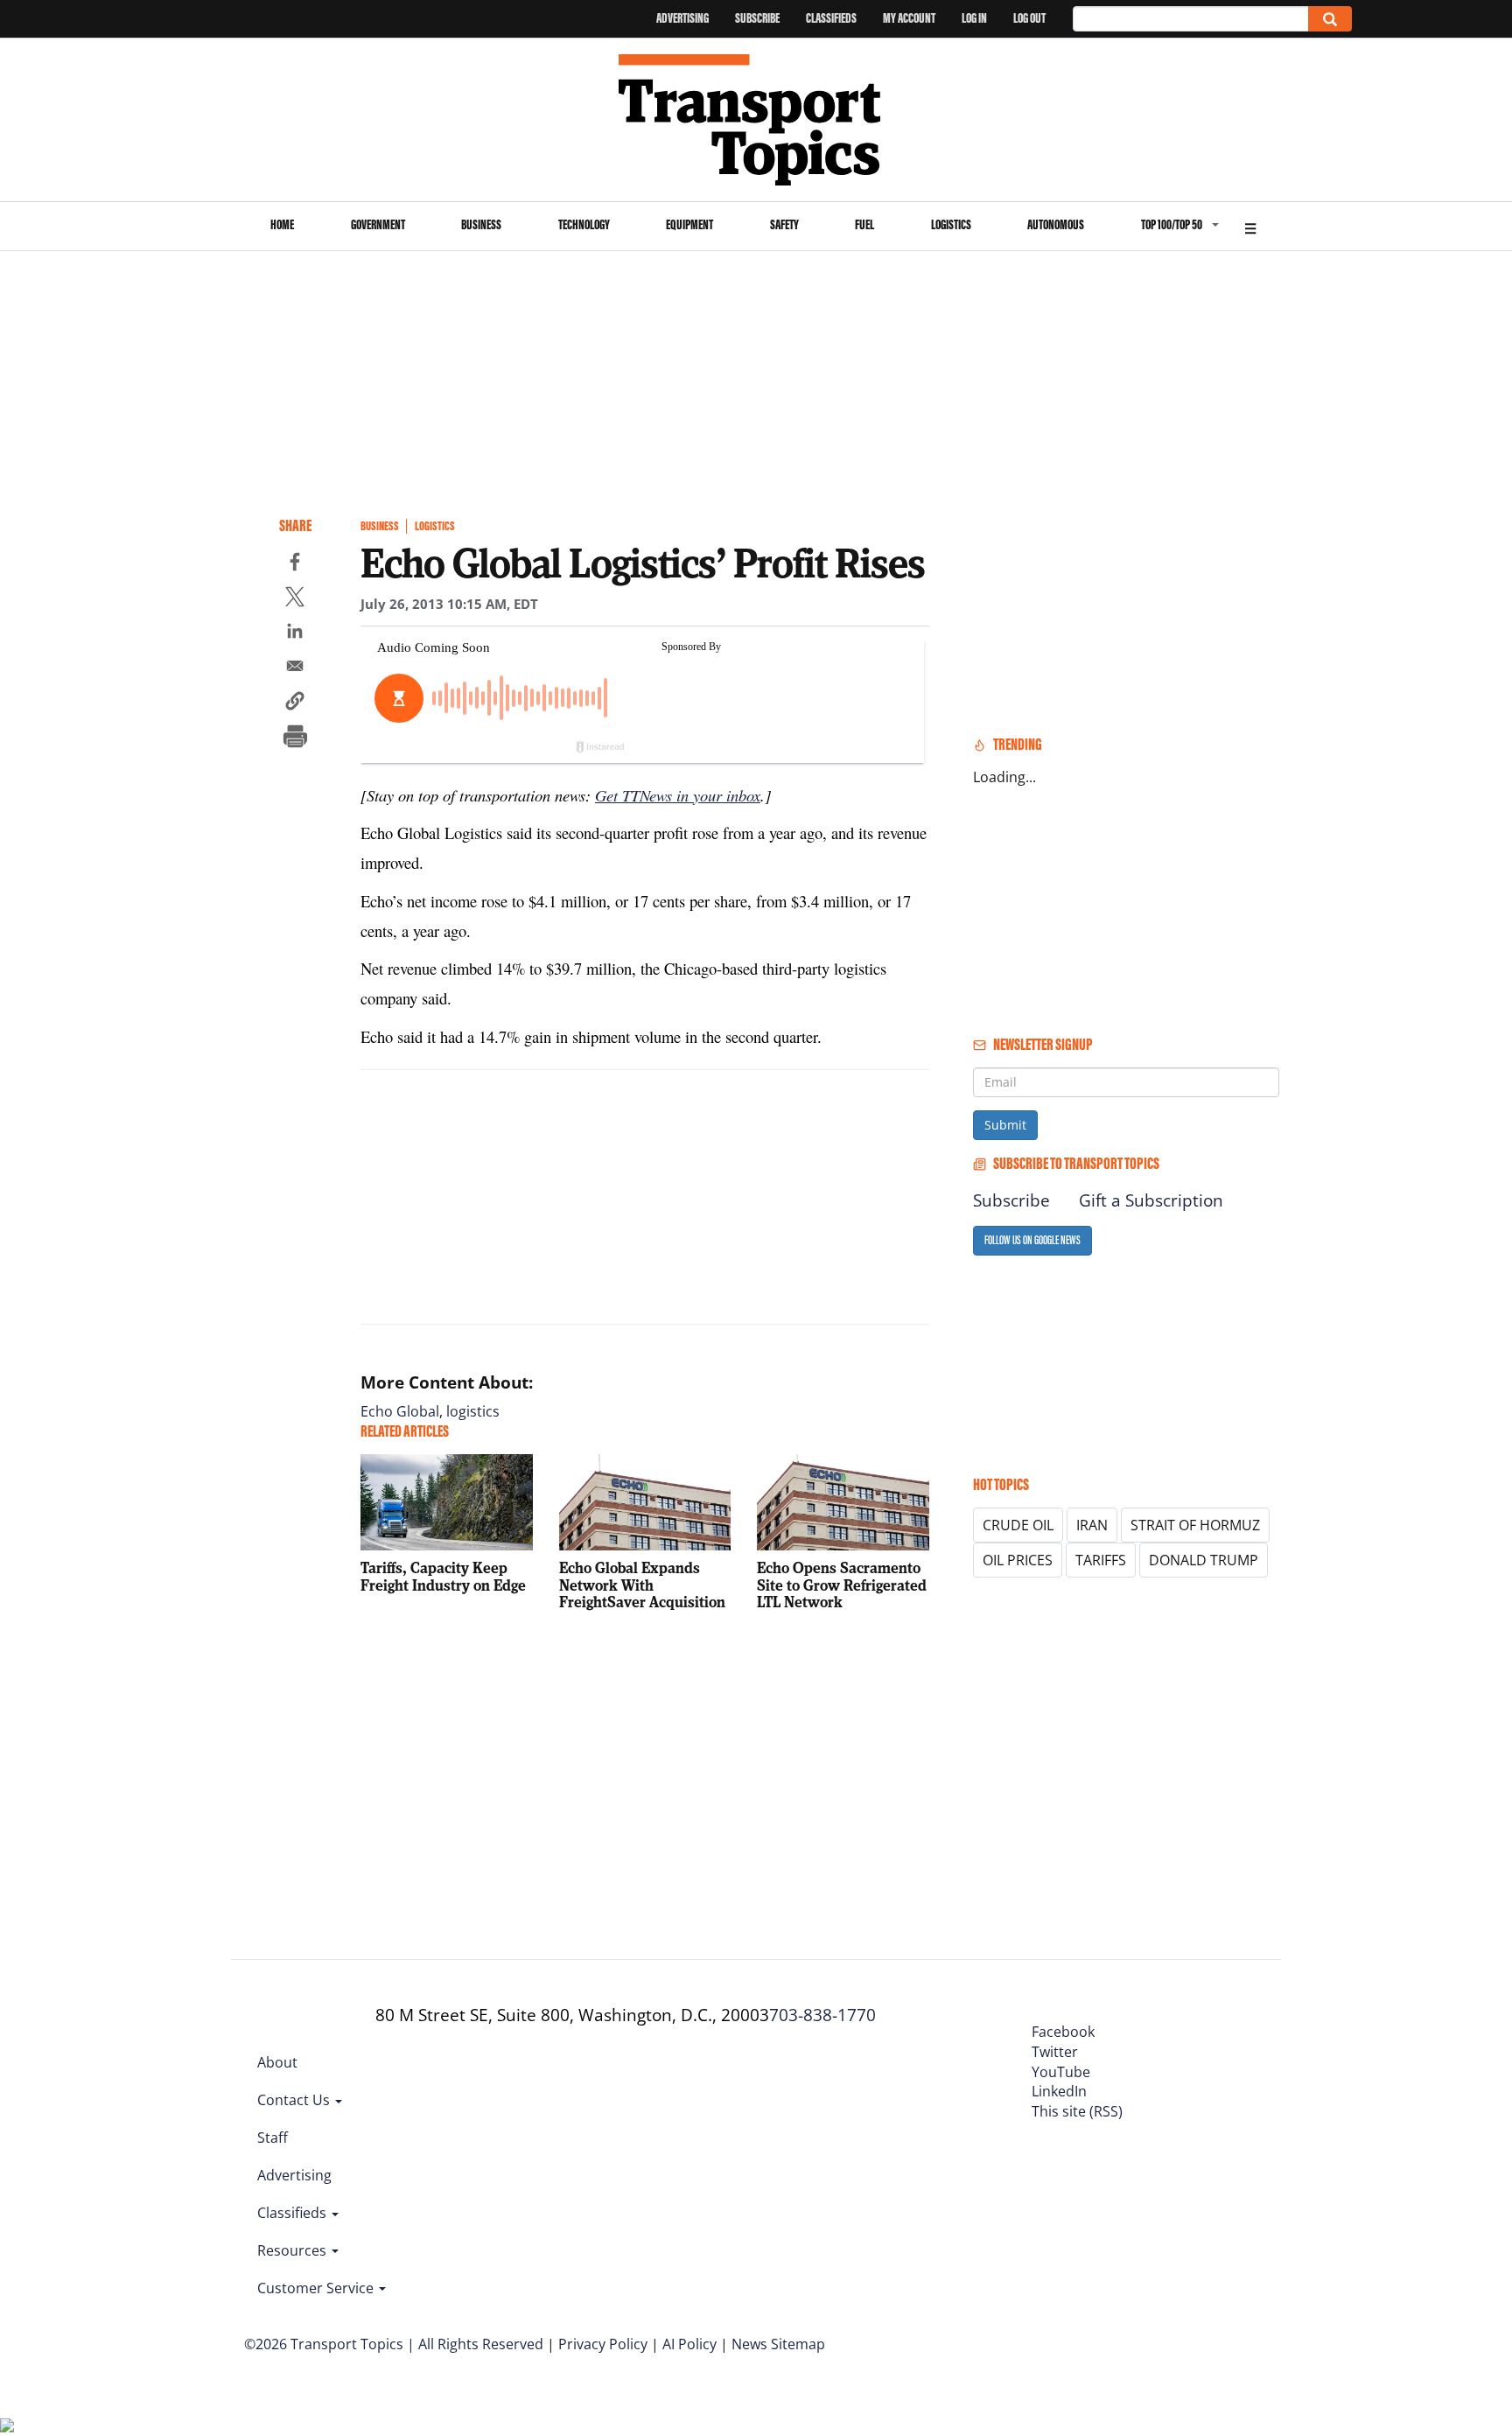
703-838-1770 (822, 2015)
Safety (784, 224)
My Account (909, 18)
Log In (974, 18)
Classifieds (831, 18)
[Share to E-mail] (295, 668)
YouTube (1061, 2072)
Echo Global (400, 1411)
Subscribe (757, 18)
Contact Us (295, 2100)
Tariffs (1101, 1560)
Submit (1005, 1125)
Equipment (689, 224)
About (277, 2062)
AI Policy (689, 2344)
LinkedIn (1059, 2091)
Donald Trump (1204, 1560)
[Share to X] (295, 599)
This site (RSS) (1077, 2111)
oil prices (1018, 1560)
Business (481, 224)
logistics (473, 1411)
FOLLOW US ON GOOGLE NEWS (1032, 1240)
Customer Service (317, 2288)
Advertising (682, 18)
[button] (295, 703)
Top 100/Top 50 (1172, 224)
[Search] (1330, 19)
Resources (294, 2250)
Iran (1092, 1525)
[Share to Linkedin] (295, 633)
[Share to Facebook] (295, 564)
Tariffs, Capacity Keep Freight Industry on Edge (443, 1576)
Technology (584, 224)
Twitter (1055, 2052)
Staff (273, 2138)
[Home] (756, 120)
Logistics (951, 224)
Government (378, 224)
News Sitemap (778, 2344)
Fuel (864, 224)
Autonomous (1056, 224)
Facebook (1063, 2032)
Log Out (1029, 18)
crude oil (1018, 1525)
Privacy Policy (603, 2344)
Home (282, 224)
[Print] (295, 738)
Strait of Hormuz (1195, 1525)
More (1250, 226)
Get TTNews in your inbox (678, 795)
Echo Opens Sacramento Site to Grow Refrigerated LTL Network (842, 1585)
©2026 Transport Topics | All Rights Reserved (394, 2344)
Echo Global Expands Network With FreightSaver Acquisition (642, 1585)
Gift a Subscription (1151, 1200)
